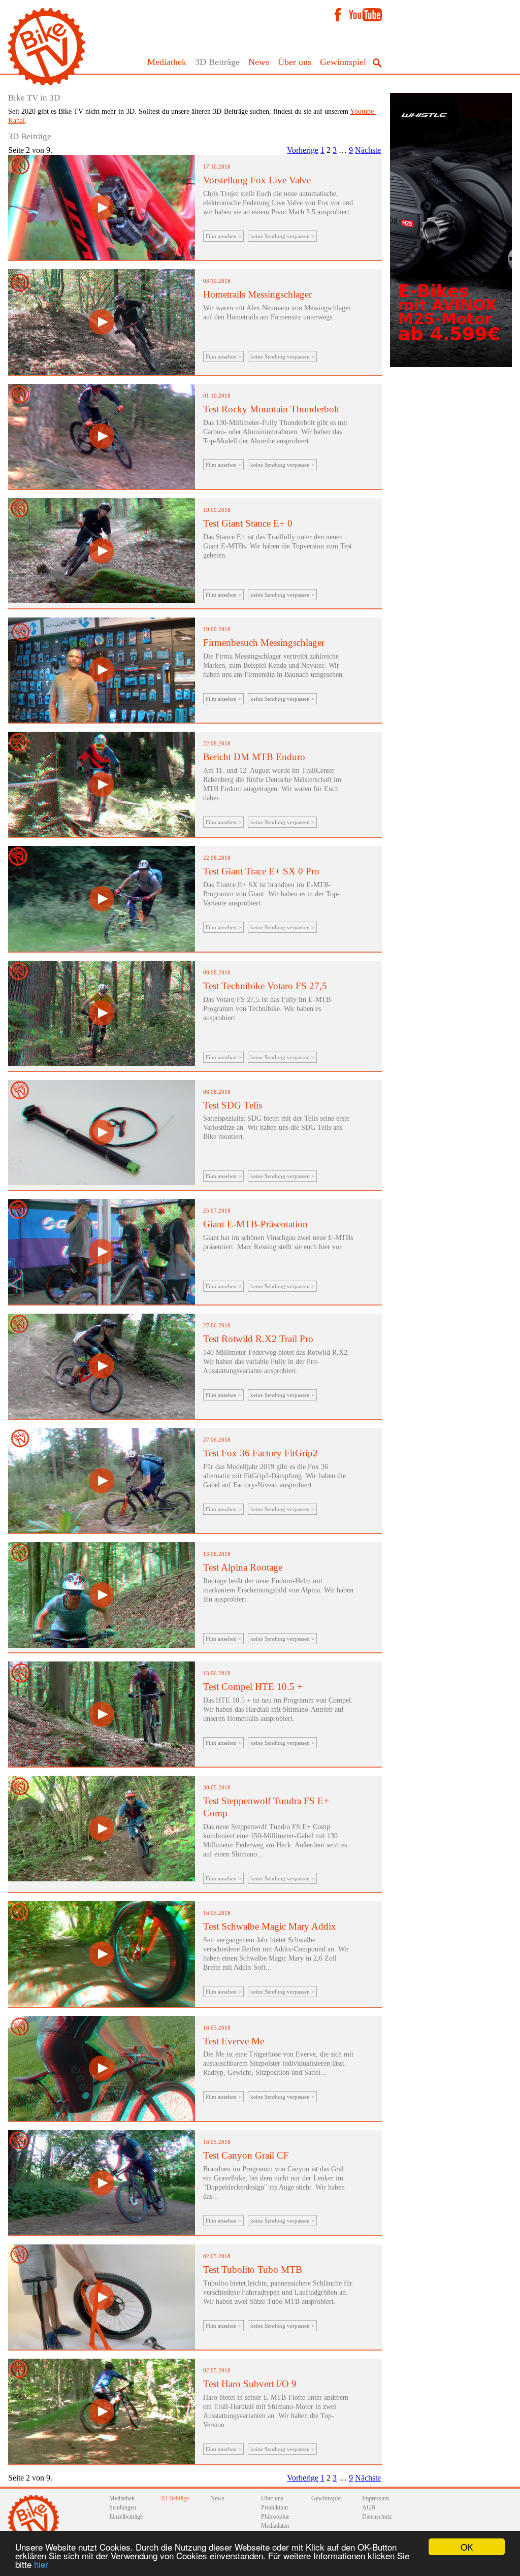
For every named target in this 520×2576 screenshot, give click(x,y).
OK (467, 2547)
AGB (369, 2507)
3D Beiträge (217, 62)
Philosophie (275, 2517)
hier (41, 2564)
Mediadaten (275, 2526)
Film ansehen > (223, 236)
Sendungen (123, 2507)
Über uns (295, 62)
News (259, 62)
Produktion (274, 2507)
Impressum (376, 2498)
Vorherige (303, 150)
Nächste (368, 150)
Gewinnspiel (343, 62)
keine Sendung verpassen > (282, 236)
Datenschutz (377, 2517)
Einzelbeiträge (126, 2517)
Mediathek (167, 62)
